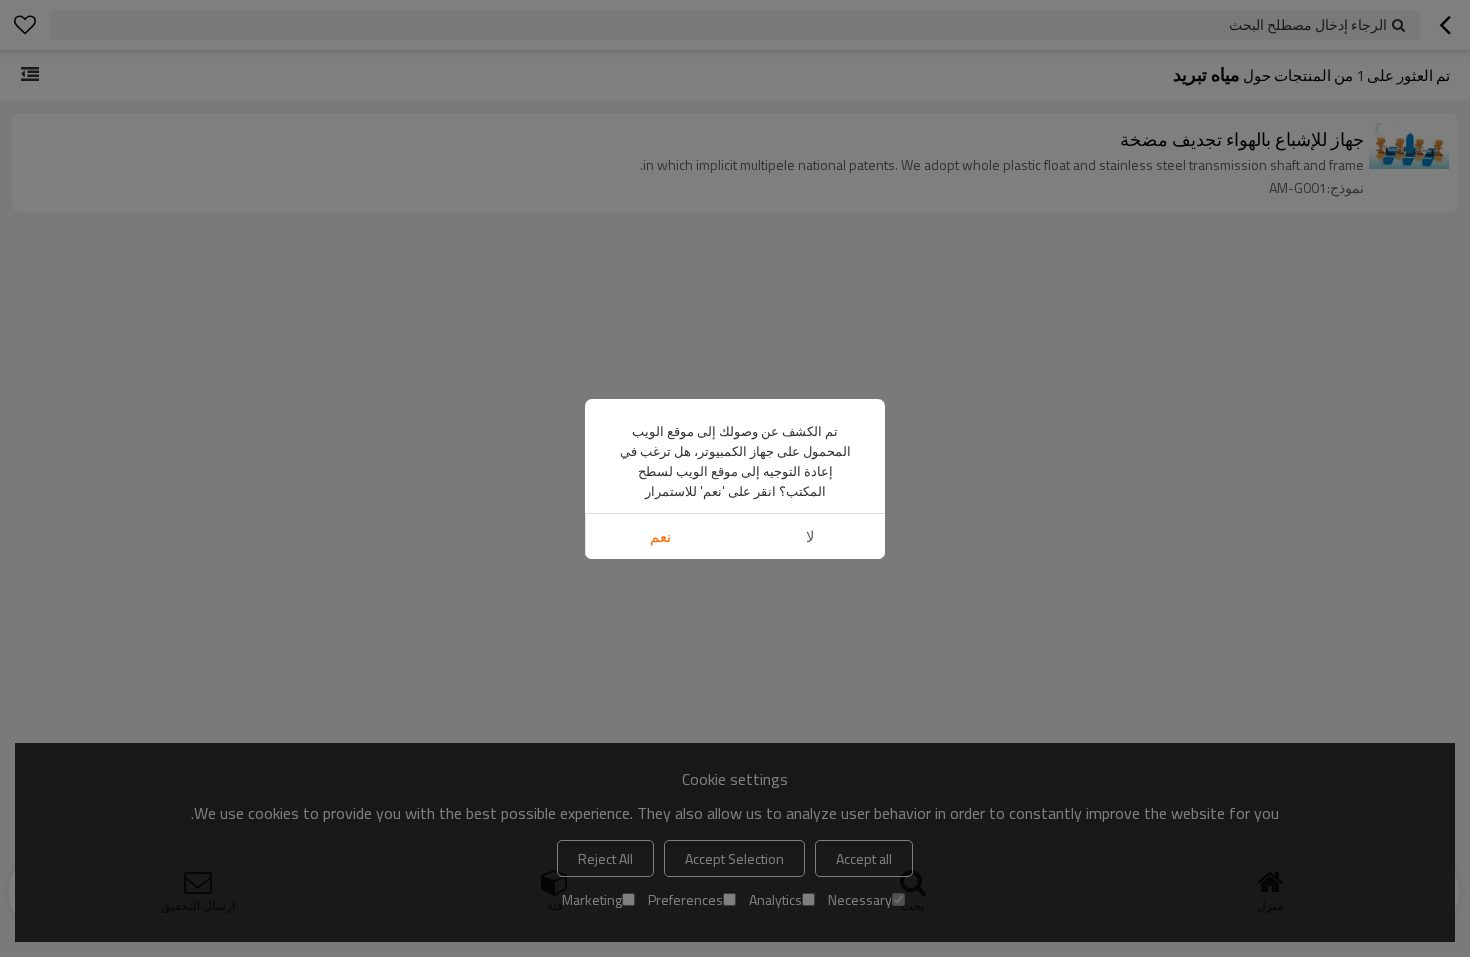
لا (810, 536)
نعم (660, 536)
